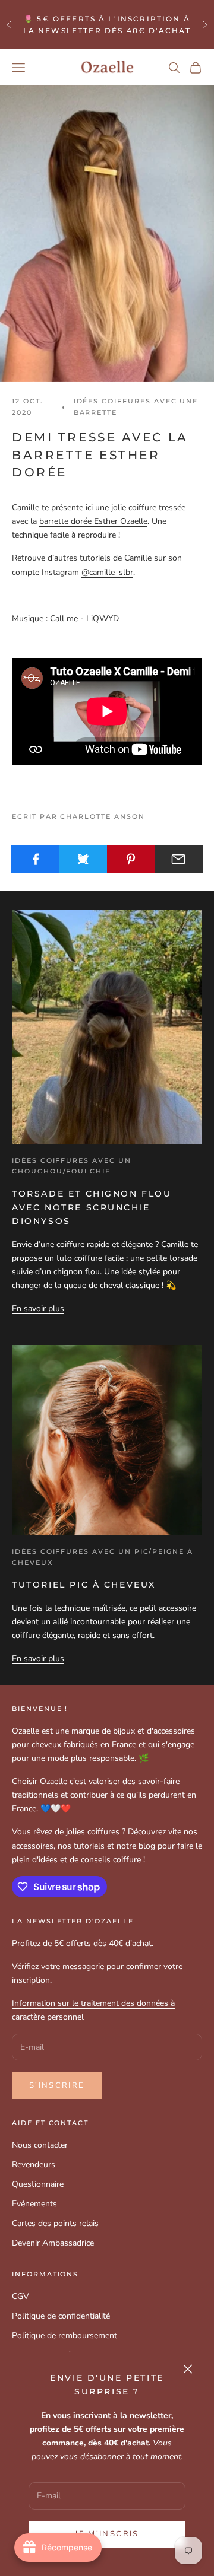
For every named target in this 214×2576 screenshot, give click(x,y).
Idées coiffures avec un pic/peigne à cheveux (103, 1557)
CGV (21, 2296)
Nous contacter (40, 2145)
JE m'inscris (107, 2534)
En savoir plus (38, 1308)
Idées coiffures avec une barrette (136, 407)
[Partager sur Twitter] (83, 859)
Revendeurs (34, 2165)
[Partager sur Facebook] (35, 859)
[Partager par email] (179, 859)
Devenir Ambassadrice (53, 2243)
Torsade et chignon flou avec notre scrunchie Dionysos (92, 1207)
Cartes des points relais (55, 2223)
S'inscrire (57, 2085)
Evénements (34, 2204)
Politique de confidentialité (61, 2316)
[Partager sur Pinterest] (131, 859)
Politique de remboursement (64, 2335)
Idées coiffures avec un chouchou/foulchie (72, 1166)
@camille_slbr (107, 572)
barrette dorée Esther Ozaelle (93, 521)
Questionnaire (38, 2184)
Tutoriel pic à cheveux (84, 1585)
